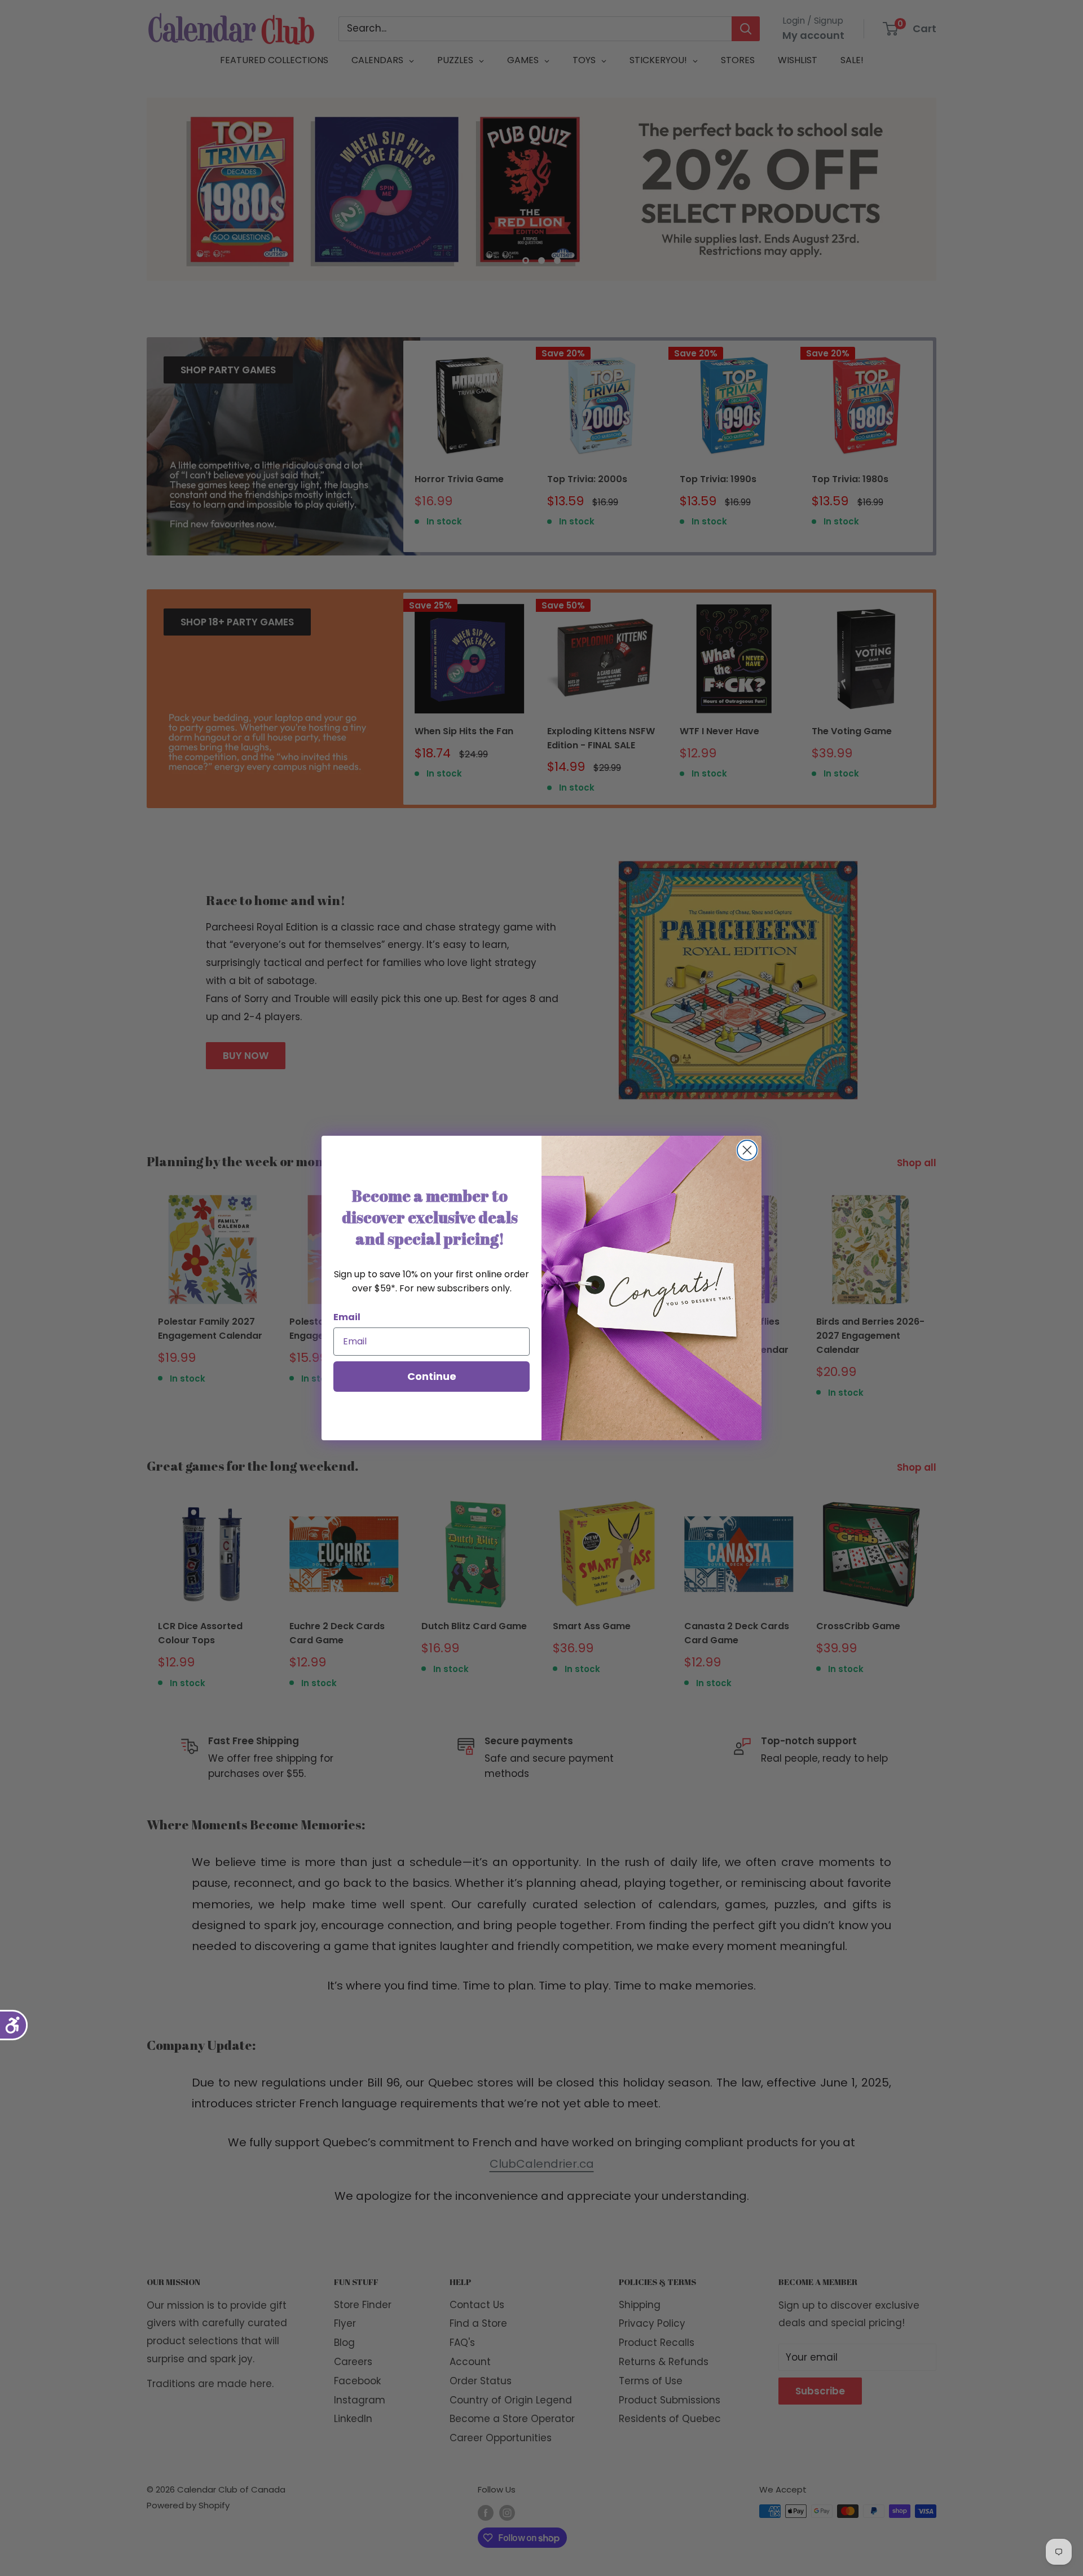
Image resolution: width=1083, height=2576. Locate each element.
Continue (432, 1376)
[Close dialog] (747, 1150)
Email (347, 1317)
